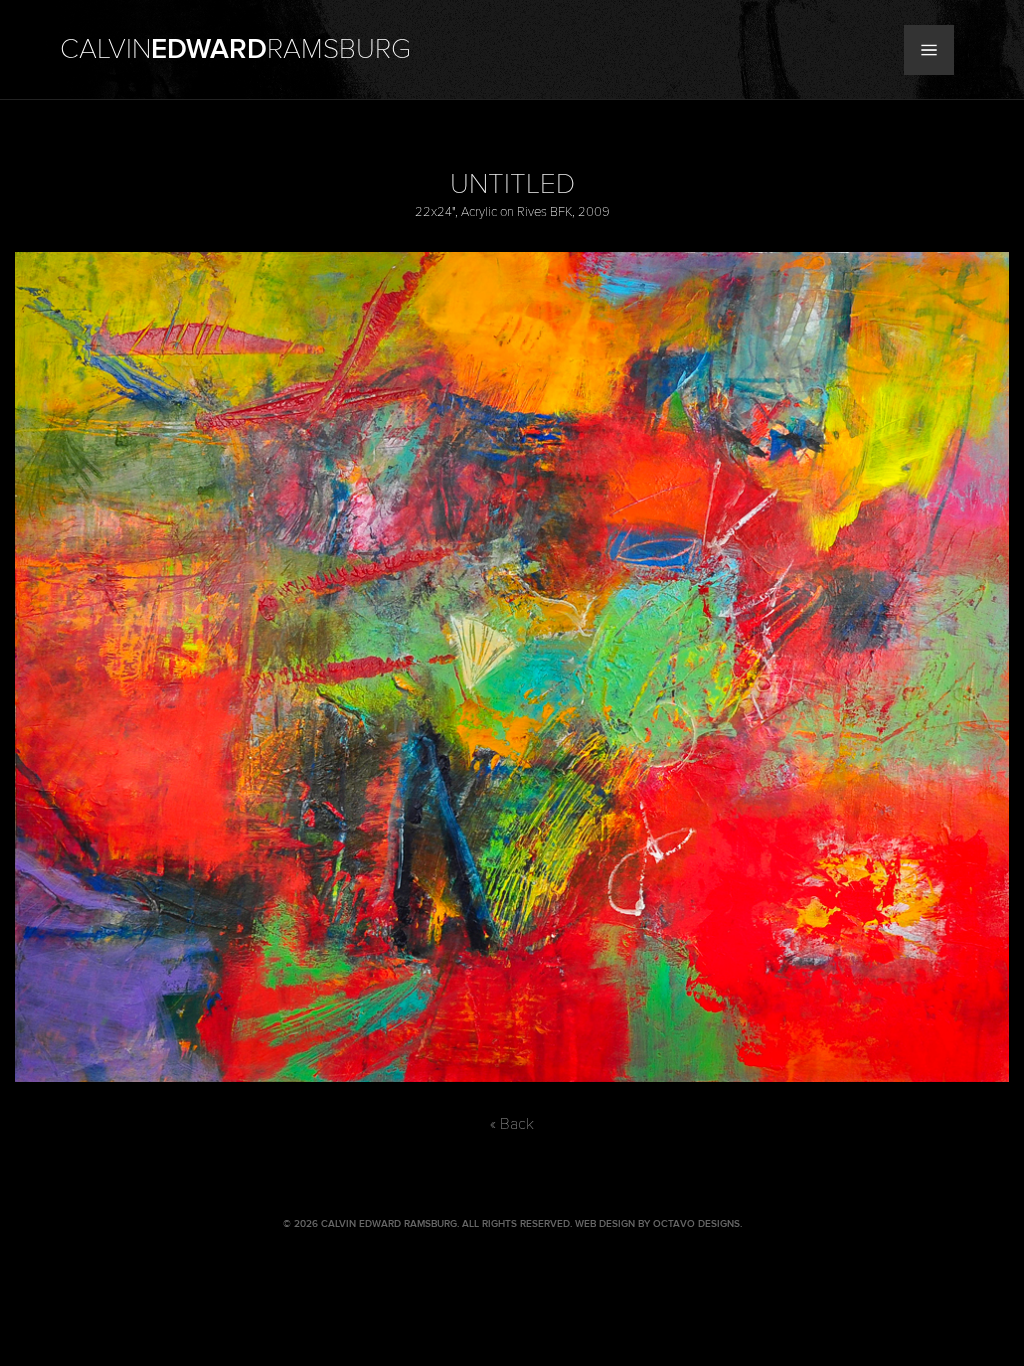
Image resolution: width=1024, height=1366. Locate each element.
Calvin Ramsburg (235, 50)
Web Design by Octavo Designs (657, 1224)
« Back (512, 1124)
